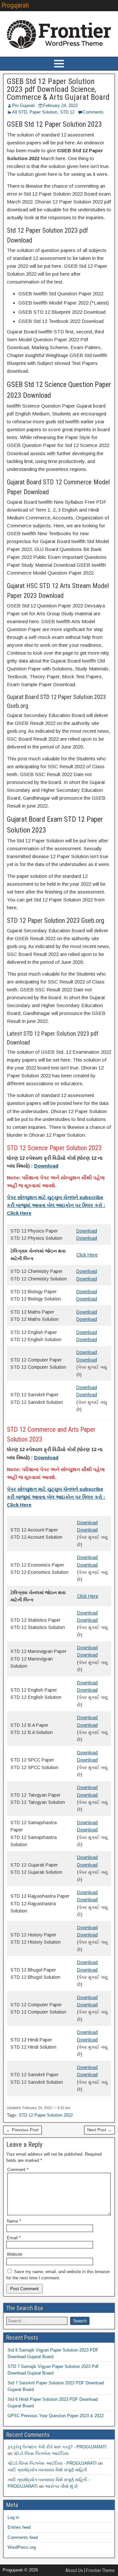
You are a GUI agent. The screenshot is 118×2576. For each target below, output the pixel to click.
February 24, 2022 (60, 106)
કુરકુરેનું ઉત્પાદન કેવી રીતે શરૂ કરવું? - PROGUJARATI (57, 2447)
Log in (13, 2517)
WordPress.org (22, 2547)
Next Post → (99, 2130)
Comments (93, 112)
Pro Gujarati (23, 106)
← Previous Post (22, 2130)
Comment (18, 2170)
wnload (90, 1340)
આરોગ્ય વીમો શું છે (61, 2486)
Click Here (87, 1255)
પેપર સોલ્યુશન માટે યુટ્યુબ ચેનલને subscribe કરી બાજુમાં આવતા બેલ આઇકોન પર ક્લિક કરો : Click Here (56, 1205)
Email (14, 2238)
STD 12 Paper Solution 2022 (46, 2115)
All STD (20, 112)
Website (15, 2254)
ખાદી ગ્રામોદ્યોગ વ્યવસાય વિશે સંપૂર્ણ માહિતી (47, 2470)
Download (87, 1231)
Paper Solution (43, 112)
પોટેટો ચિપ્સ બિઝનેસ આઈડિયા (41, 2453)
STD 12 (67, 112)
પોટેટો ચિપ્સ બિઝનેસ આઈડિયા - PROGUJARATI (52, 2463)
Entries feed (19, 2527)
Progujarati (15, 5)
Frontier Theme (100, 2570)
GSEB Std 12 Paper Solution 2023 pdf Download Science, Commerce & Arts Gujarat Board (58, 89)
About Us (74, 2570)
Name (14, 2221)
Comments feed (23, 2537)
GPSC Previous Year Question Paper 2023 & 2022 (56, 2416)
